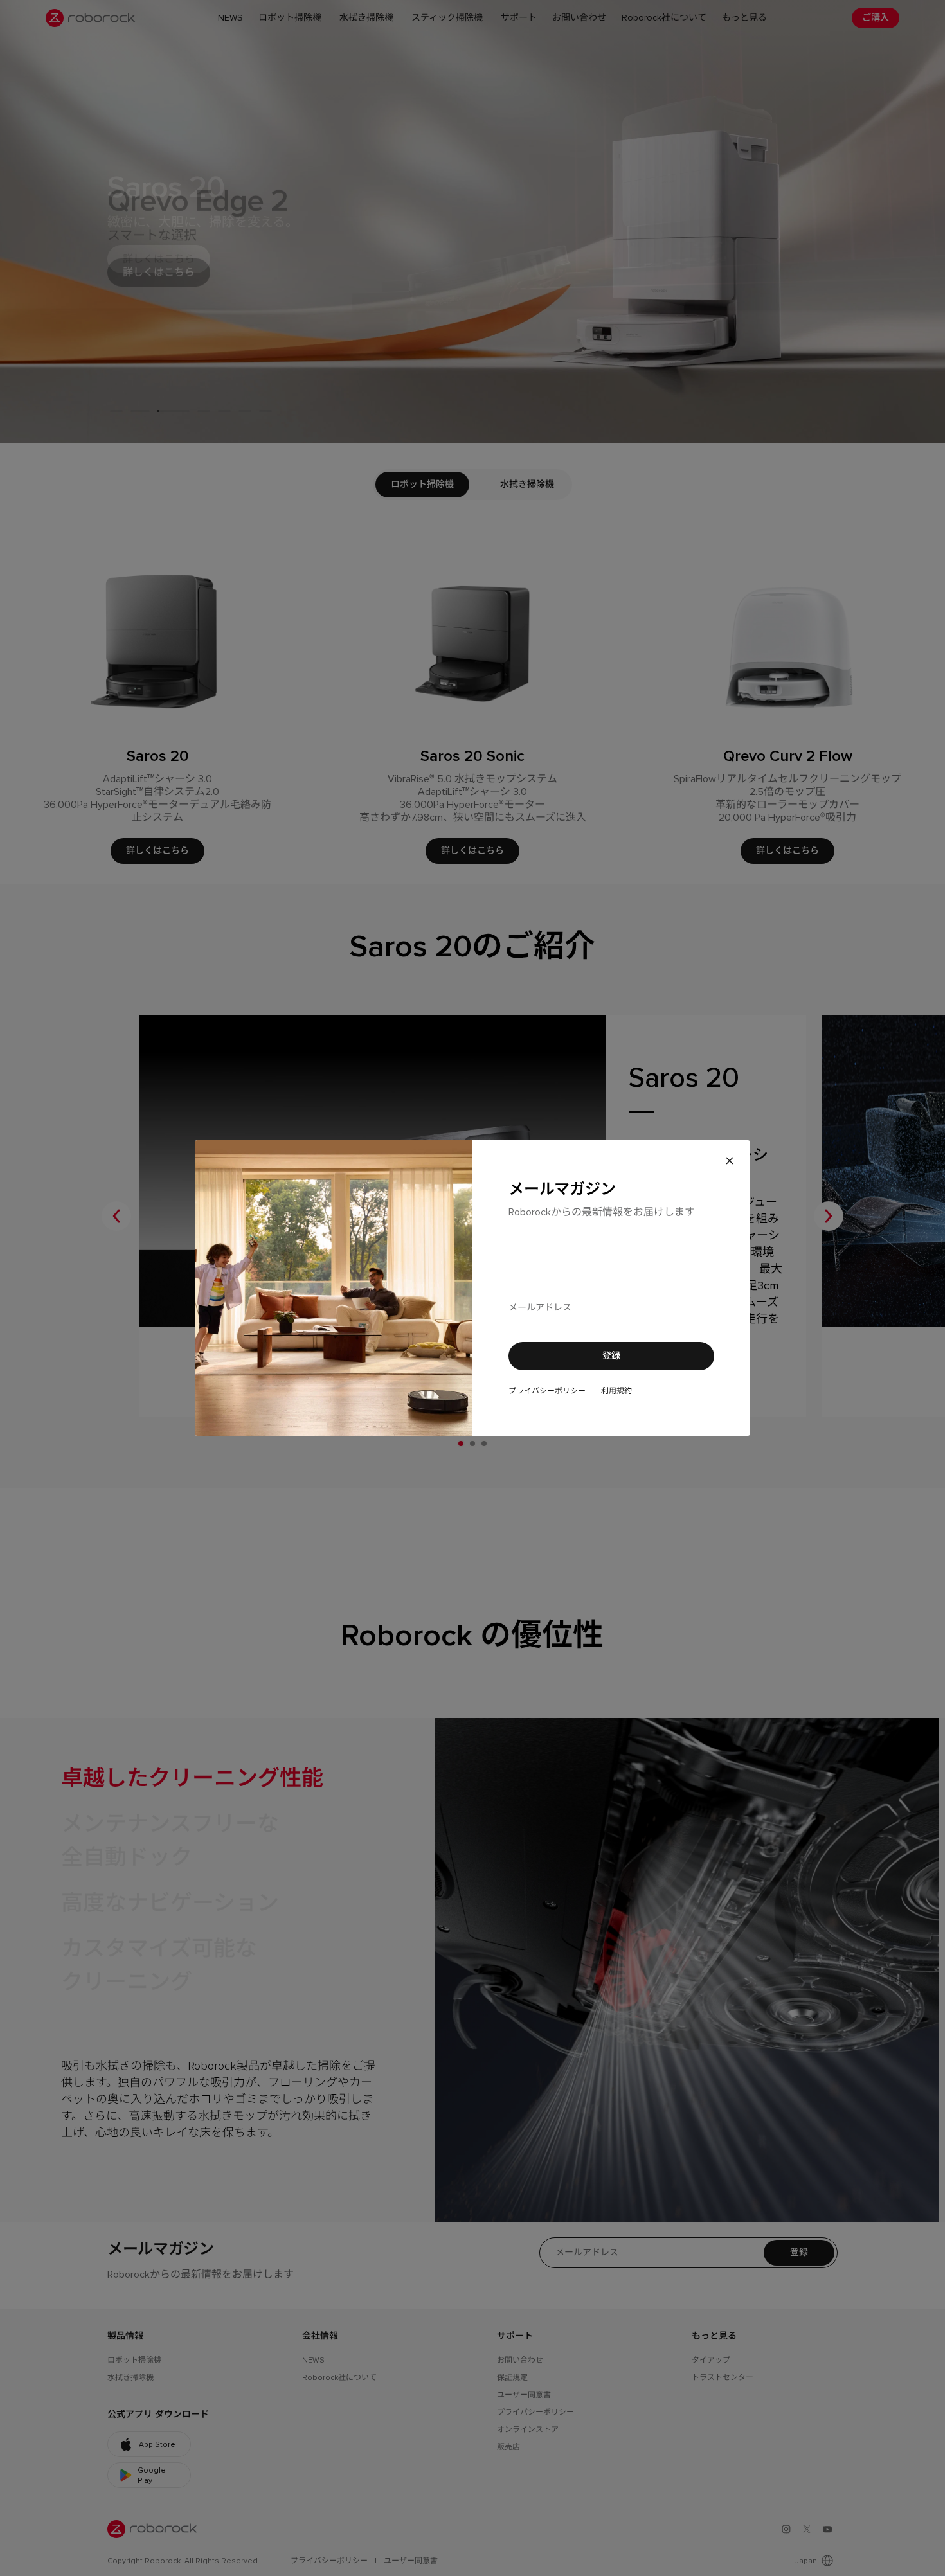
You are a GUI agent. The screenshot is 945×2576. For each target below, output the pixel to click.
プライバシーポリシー (547, 1391)
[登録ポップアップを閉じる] (730, 1161)
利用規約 (616, 1391)
